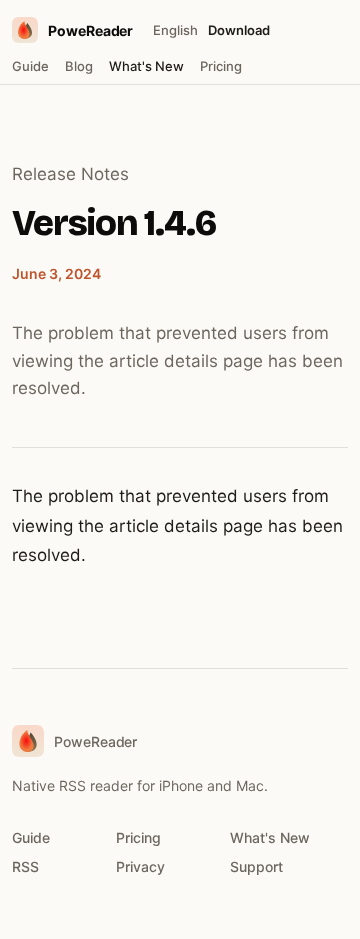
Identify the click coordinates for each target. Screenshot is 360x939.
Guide (30, 66)
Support (256, 866)
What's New (146, 66)
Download (239, 30)
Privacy (140, 866)
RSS (25, 866)
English (175, 30)
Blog (79, 66)
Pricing (221, 66)
